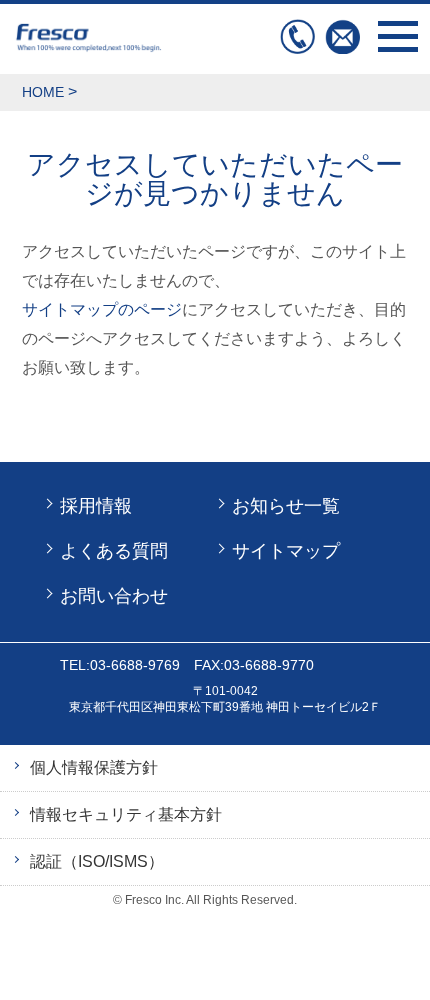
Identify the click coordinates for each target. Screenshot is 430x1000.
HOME (43, 92)
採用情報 (96, 506)
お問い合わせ (342, 36)
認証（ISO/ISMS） (97, 861)
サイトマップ (286, 551)
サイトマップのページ (102, 309)
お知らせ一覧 (286, 506)
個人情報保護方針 (94, 767)
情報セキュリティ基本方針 (126, 814)
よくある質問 (114, 551)
